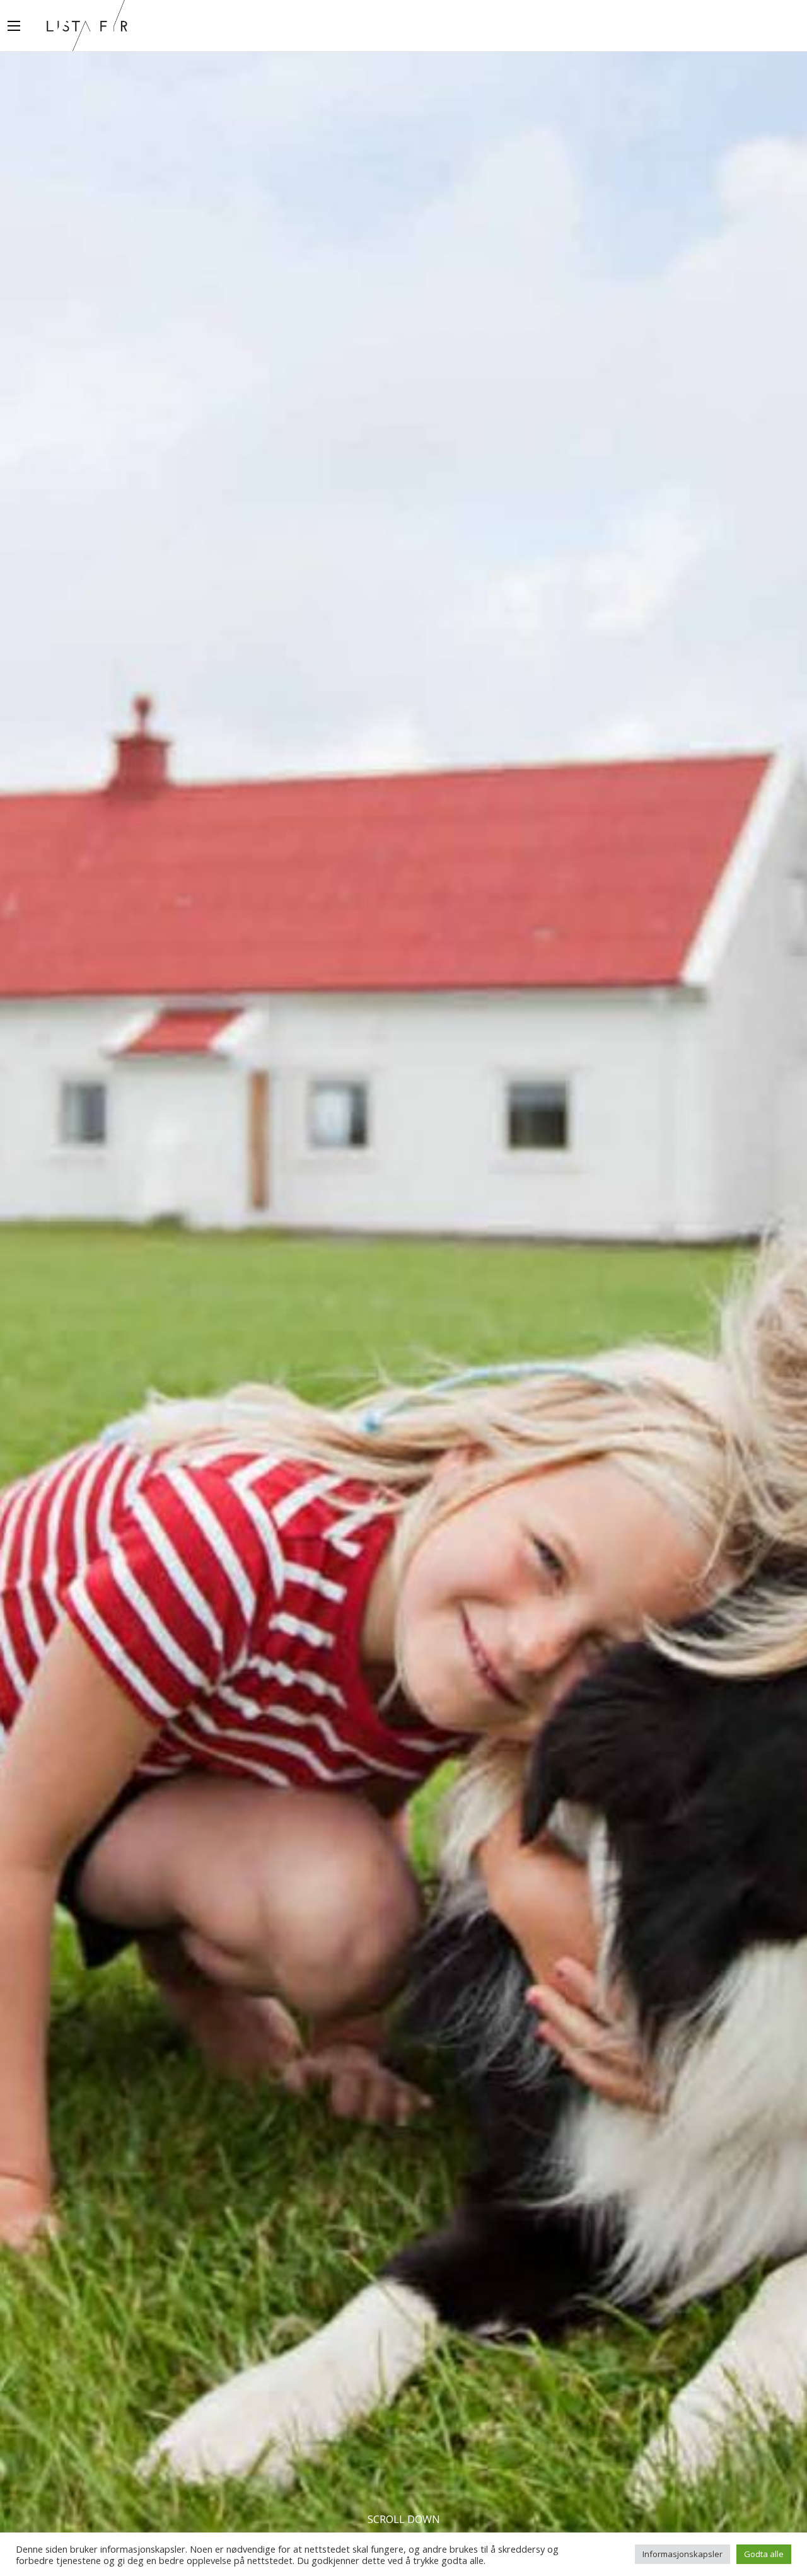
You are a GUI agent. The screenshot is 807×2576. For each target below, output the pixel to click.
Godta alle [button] (764, 2554)
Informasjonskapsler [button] (682, 2554)
